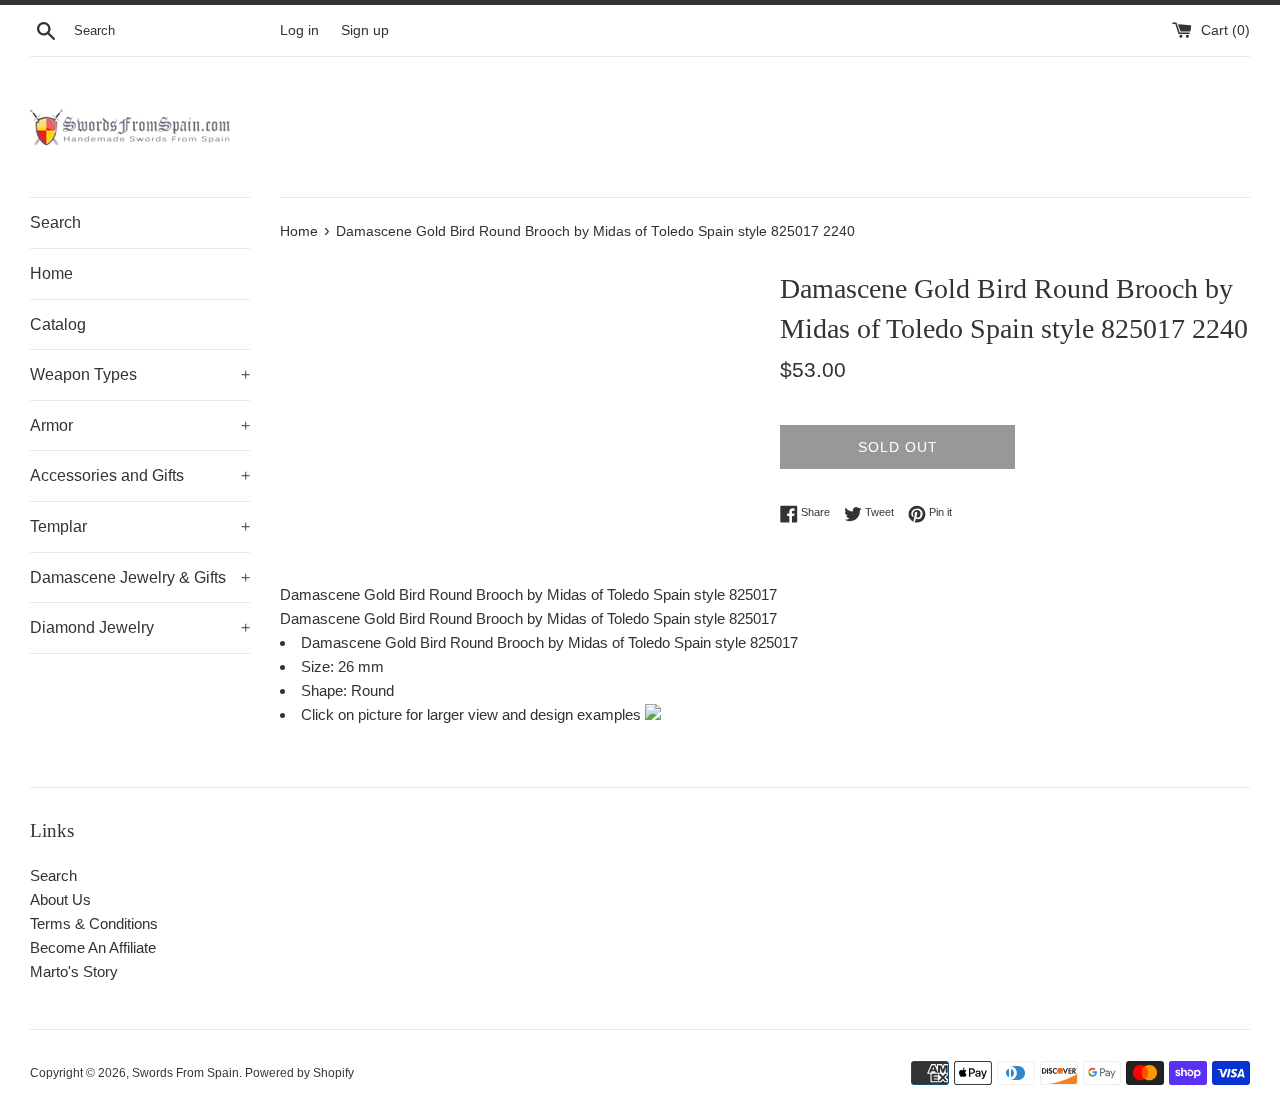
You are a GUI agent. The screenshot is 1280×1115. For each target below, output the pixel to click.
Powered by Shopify (299, 1073)
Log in (299, 30)
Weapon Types (140, 374)
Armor (140, 425)
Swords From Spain (185, 1073)
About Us (60, 899)
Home (51, 273)
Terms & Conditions (94, 923)
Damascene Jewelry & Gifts (140, 577)
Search (55, 222)
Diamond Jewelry (140, 627)
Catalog (58, 324)
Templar (140, 526)
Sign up (365, 30)
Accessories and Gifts (140, 475)
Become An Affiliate (93, 947)
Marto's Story (74, 971)
